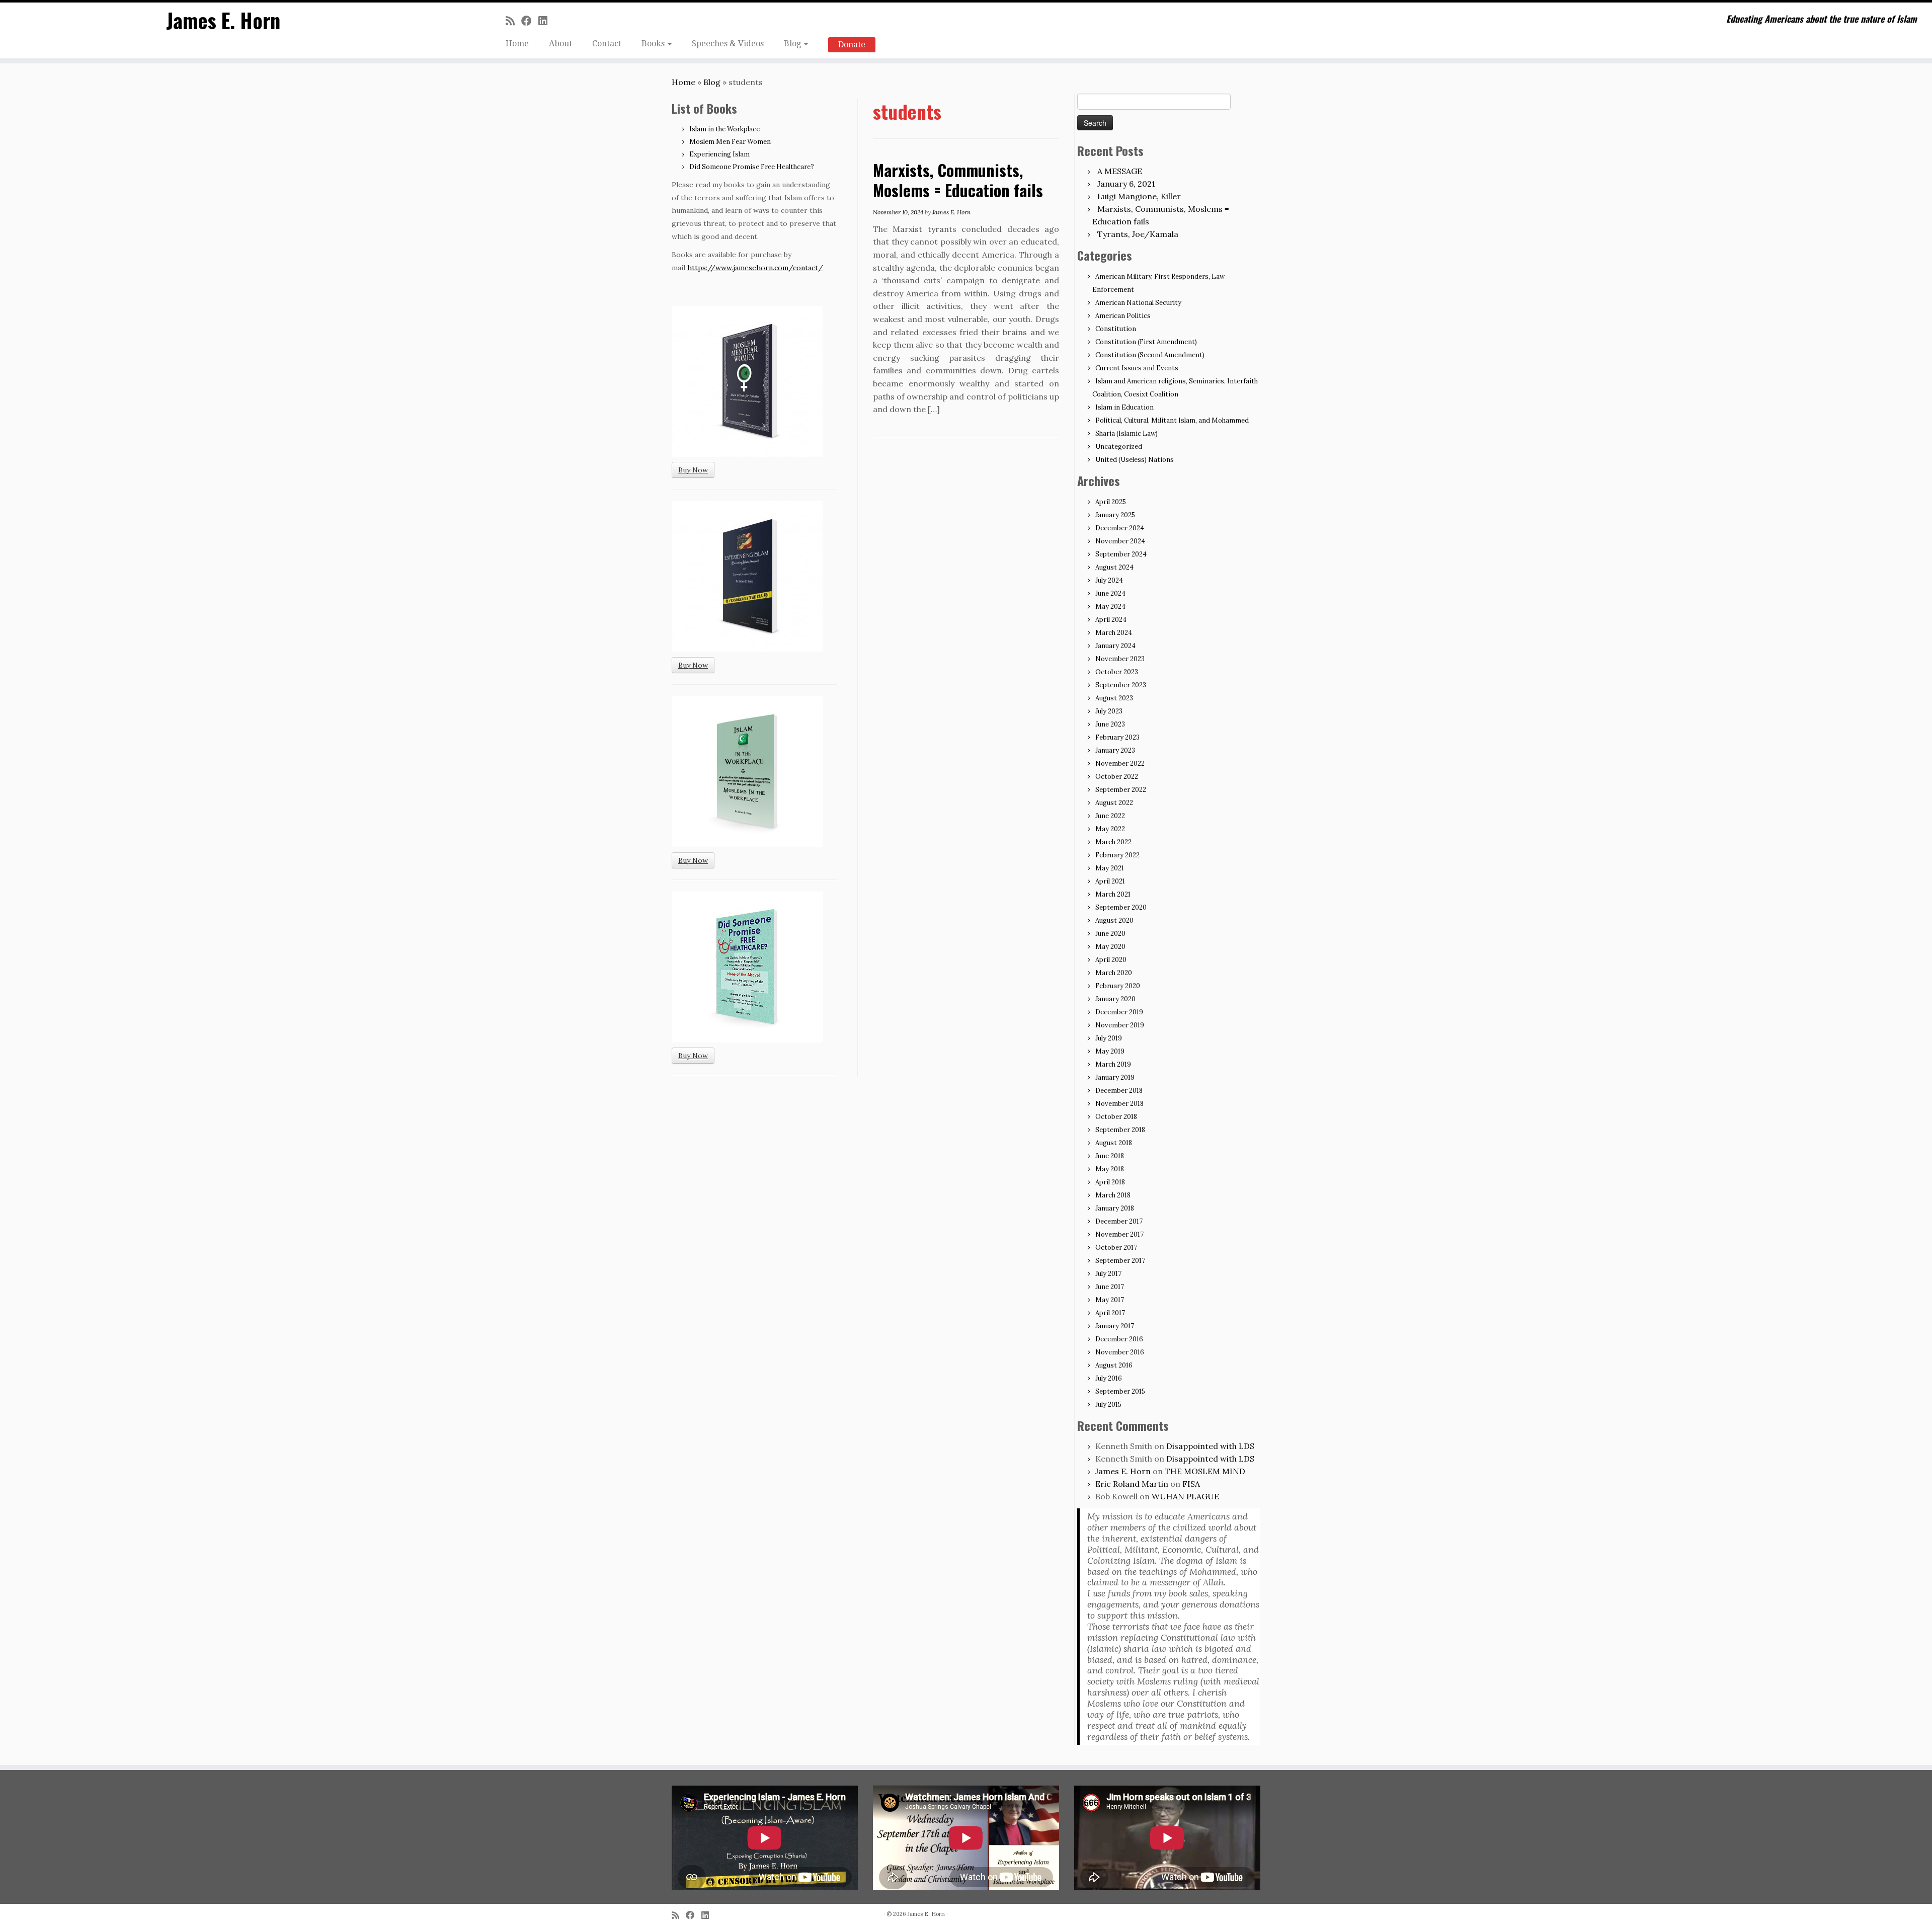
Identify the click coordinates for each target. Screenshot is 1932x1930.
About (560, 44)
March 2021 (1113, 894)
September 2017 (1120, 1261)
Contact (607, 44)
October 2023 (1117, 672)
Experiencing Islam (719, 154)
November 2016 (1120, 1352)
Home (517, 44)
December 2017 (1119, 1221)
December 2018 (1119, 1091)
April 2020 (1111, 960)
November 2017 (1119, 1234)
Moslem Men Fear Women (730, 142)
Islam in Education (1124, 407)
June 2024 (1110, 593)
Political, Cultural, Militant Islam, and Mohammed (1172, 420)
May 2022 (1110, 829)
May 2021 (1110, 868)
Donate (852, 45)
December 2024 (1120, 528)
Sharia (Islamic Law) (1126, 433)
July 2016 (1109, 1378)
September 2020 (1121, 907)
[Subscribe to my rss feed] (513, 21)
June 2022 (1110, 816)
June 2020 (1110, 934)
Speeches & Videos (728, 44)
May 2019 (1110, 1051)
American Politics (1123, 316)
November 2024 (1120, 541)
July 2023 (1109, 711)
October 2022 (1117, 777)
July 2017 (1108, 1274)
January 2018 (1115, 1208)
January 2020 (1115, 999)
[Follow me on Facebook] (530, 21)
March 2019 (1113, 1064)
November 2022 (1120, 763)
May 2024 (1110, 607)
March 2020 (1114, 973)
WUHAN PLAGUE (1185, 1496)
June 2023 (1110, 724)
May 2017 (1110, 1300)
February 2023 (1117, 737)
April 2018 (1110, 1182)
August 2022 (1114, 803)
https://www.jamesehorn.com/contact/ (755, 268)
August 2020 (1114, 920)
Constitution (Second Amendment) (1150, 355)
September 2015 (1120, 1391)
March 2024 (1114, 633)
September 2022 (1121, 790)
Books (654, 44)
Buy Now (693, 470)
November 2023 (1120, 659)
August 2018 (1114, 1143)
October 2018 (1116, 1117)
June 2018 (1110, 1156)
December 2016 (1119, 1339)
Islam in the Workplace (725, 129)
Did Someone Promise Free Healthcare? (752, 167)
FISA (1191, 1484)
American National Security (1138, 303)
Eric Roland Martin (1132, 1484)
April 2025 (1111, 502)
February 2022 (1117, 855)
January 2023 (1115, 750)
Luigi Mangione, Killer (1139, 196)
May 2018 (1110, 1169)
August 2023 (1114, 698)
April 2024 (1111, 620)
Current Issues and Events (1137, 368)
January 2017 (1115, 1326)
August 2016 (1114, 1365)
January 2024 (1115, 646)
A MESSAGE (1120, 171)
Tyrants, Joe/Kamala (1138, 234)
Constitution (1116, 329)
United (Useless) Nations (1135, 460)
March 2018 (1113, 1195)
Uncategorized (1119, 447)
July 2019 (1109, 1038)
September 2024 (1121, 554)
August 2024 (1114, 567)
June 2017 (1110, 1287)
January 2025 (1115, 515)
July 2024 (1109, 580)
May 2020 (1110, 947)
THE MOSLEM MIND (1205, 1471)
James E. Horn (223, 20)
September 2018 (1120, 1130)
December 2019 (1119, 1012)
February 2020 (1118, 986)
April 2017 (1110, 1313)
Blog (793, 44)
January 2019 (1115, 1077)
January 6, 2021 (1126, 184)
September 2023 (1121, 685)
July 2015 (1108, 1404)
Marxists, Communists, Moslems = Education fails (958, 180)
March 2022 (1113, 842)
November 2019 (1120, 1025)
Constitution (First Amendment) (1146, 342)
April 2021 (1110, 881)
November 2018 (1119, 1104)
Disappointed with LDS (1210, 1446)
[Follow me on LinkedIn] (546, 21)
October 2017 (1116, 1248)
